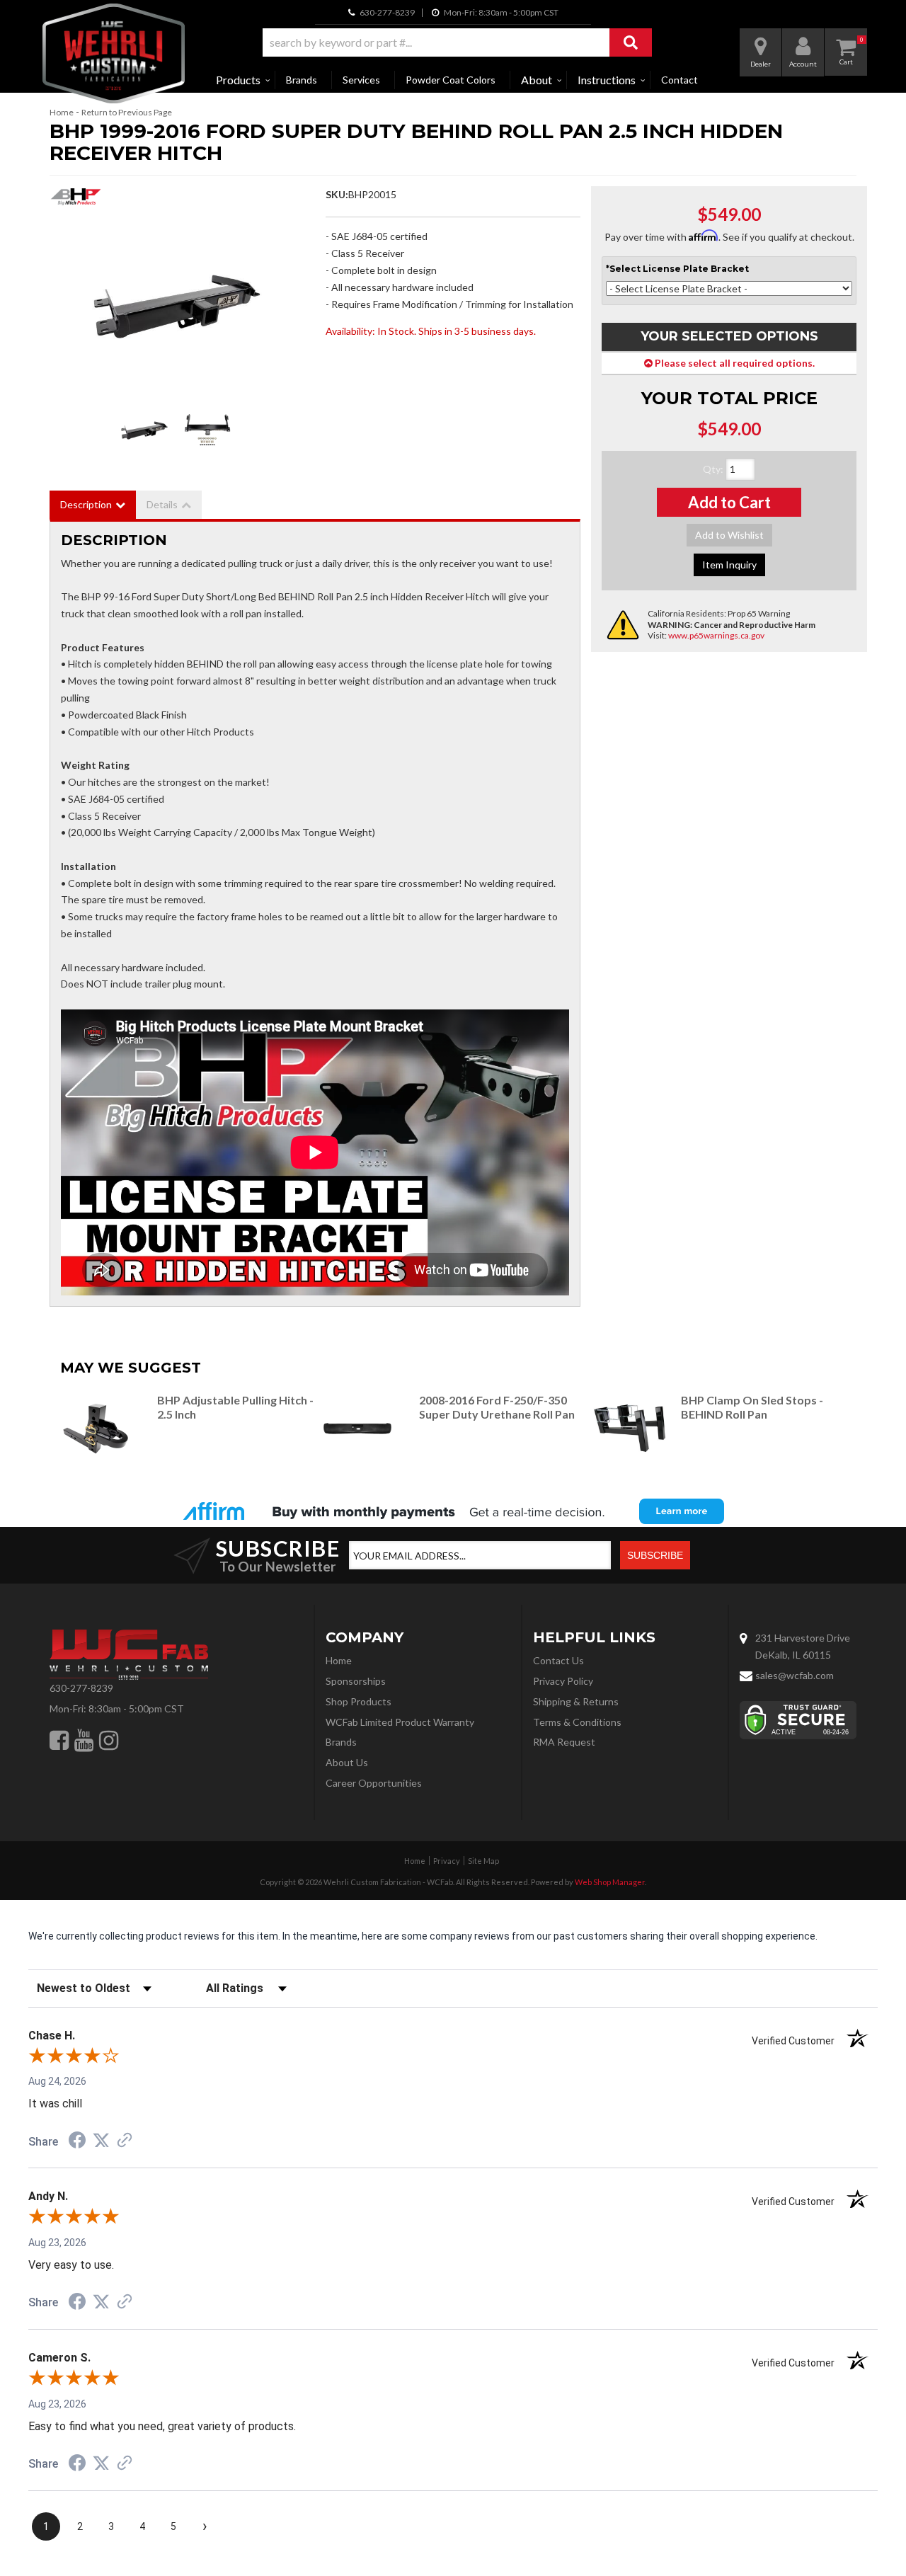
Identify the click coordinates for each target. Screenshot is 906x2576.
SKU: (337, 194)
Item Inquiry (729, 565)
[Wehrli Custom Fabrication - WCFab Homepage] (114, 53)
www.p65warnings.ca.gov (716, 635)
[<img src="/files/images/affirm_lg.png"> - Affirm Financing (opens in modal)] (453, 1511)
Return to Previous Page (127, 112)
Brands (302, 80)
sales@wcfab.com (795, 1675)
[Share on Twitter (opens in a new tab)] (101, 2141)
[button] (457, 42)
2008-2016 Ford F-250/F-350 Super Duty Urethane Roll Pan (497, 1407)
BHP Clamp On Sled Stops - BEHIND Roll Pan (752, 1407)
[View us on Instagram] (109, 1740)
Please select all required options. (734, 363)
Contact (679, 80)
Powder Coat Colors (451, 80)
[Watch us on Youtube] (84, 1740)
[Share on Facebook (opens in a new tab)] (77, 2142)
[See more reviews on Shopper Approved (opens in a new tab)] (125, 2141)
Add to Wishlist (729, 535)
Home (62, 112)
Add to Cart (729, 502)
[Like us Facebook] (59, 1740)
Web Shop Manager (610, 1882)
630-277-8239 (81, 1688)
